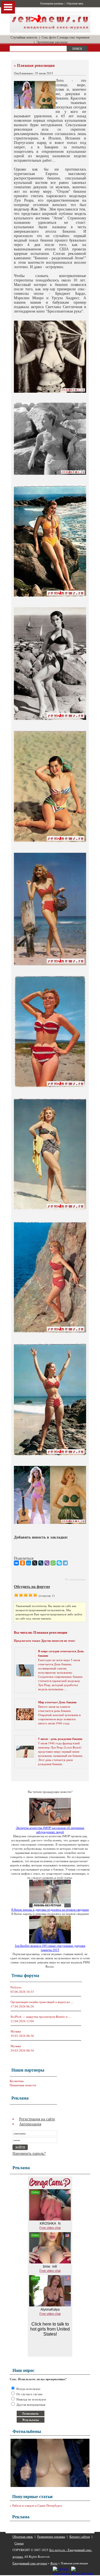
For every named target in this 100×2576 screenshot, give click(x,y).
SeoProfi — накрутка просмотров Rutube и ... (41, 2017)
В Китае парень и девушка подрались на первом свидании (50, 1909)
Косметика (17, 2081)
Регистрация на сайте (37, 2119)
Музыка (16, 2031)
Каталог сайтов (80, 2536)
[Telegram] (65, 1563)
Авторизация (30, 2124)
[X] (35, 1563)
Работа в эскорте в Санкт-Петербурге (37, 2505)
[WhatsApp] (53, 1563)
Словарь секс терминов (73, 37)
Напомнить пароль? (29, 2153)
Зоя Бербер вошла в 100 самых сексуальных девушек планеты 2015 (50, 1948)
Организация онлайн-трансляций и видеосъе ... (42, 2002)
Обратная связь (75, 4)
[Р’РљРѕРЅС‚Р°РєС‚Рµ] (16, 1563)
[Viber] (47, 1563)
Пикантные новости (23, 2085)
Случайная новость (24, 37)
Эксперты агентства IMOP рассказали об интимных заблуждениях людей (50, 1830)
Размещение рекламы (52, 4)
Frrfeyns (16, 1987)
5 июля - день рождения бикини (60, 1739)
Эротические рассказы (52, 42)
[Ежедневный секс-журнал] (50, 31)
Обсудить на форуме (32, 1586)
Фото (54, 2563)
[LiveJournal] (41, 1563)
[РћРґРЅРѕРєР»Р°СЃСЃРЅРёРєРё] (22, 1563)
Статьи (19, 2543)
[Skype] (59, 1563)
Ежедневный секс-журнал (30, 2563)
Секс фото (49, 37)
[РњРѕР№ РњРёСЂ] (29, 1563)
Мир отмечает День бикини (57, 1702)
